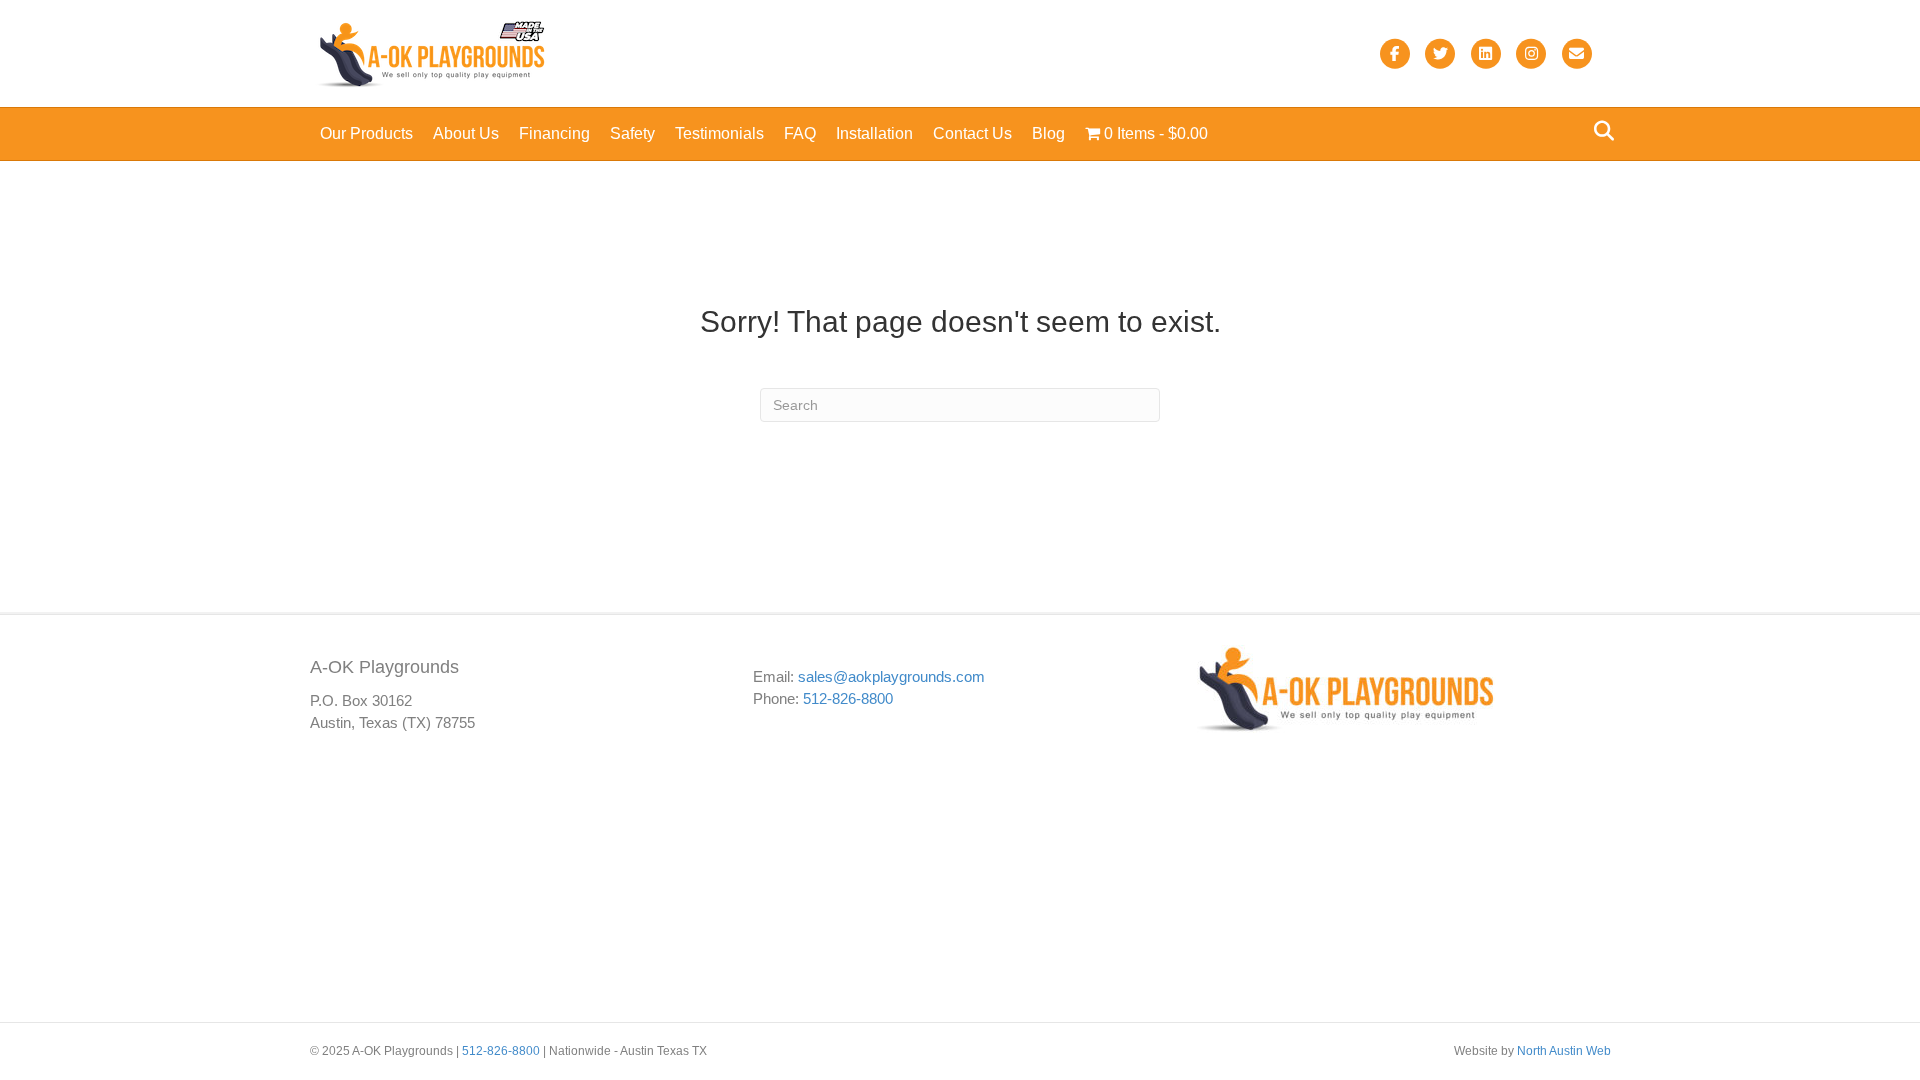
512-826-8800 (848, 698)
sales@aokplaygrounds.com (891, 676)
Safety (632, 133)
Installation (874, 133)
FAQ (800, 133)
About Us (466, 133)
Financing (554, 133)
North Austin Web (1564, 1051)
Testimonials (719, 133)
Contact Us (972, 133)
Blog (1048, 133)
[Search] (1598, 131)
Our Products (366, 133)
